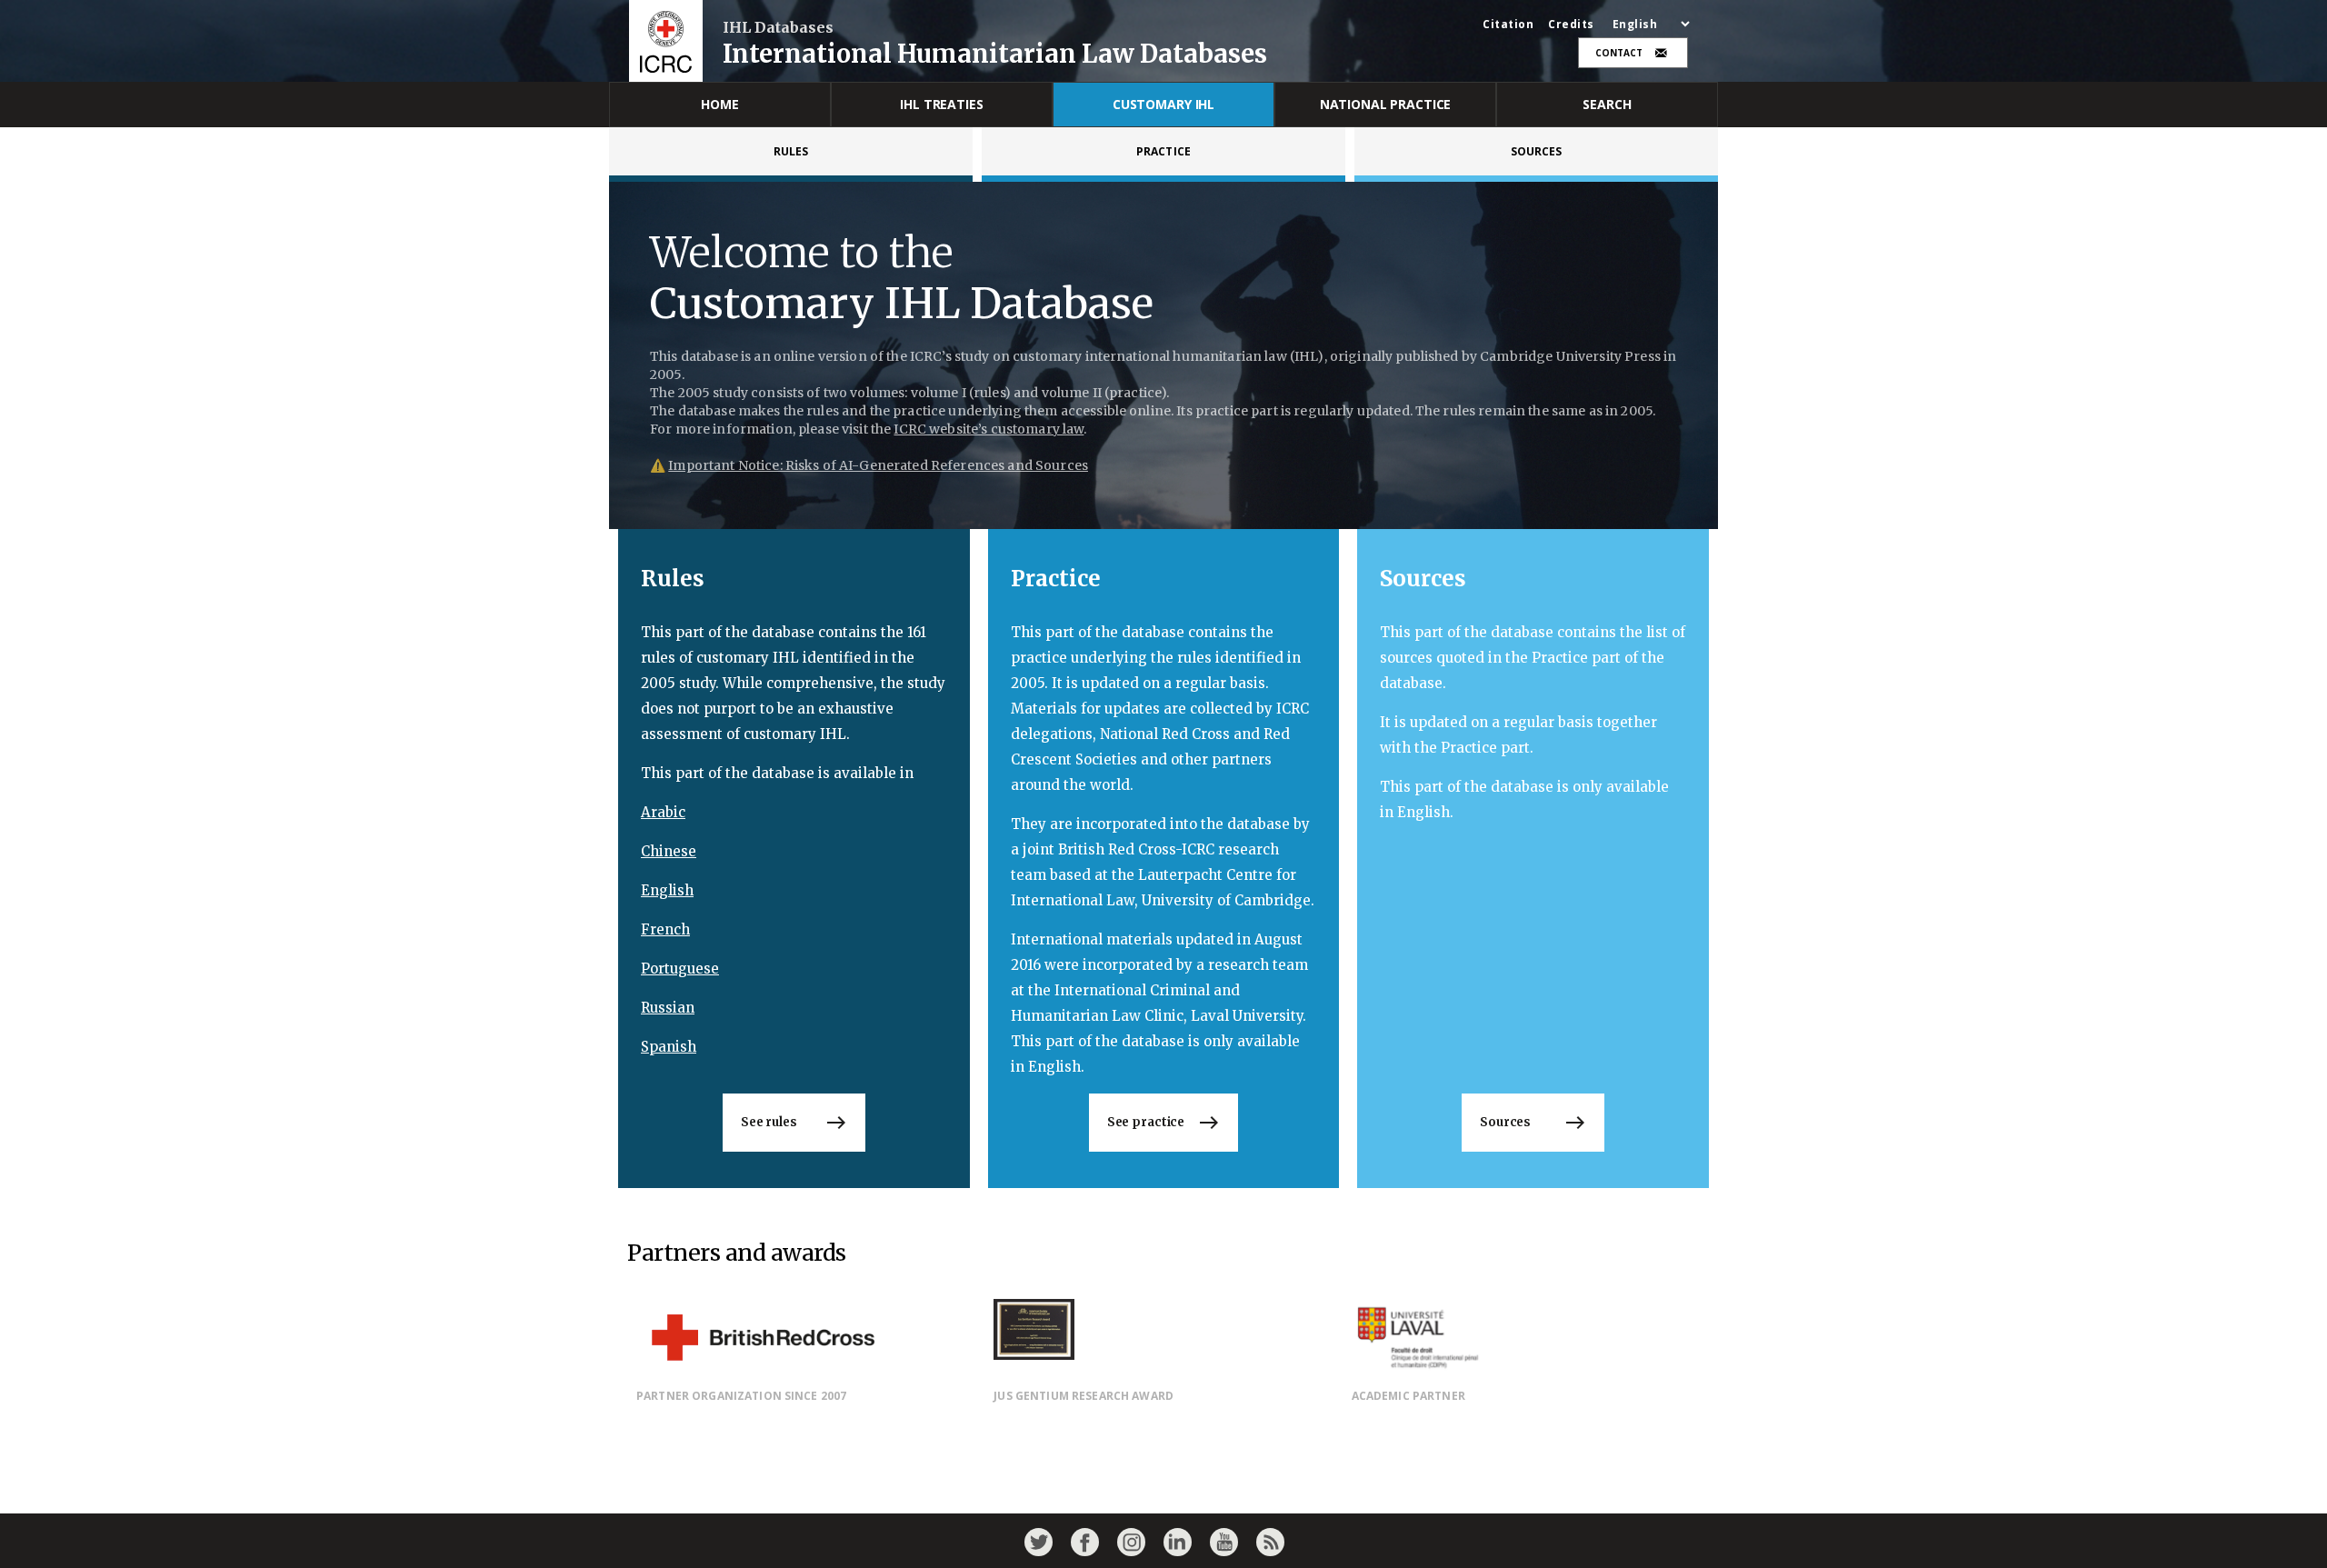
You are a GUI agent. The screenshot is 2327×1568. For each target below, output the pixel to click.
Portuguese (680, 969)
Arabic (663, 812)
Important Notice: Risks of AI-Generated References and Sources (878, 465)
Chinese (669, 851)
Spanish (669, 1047)
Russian (668, 1008)
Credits (1571, 25)
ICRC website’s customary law (989, 429)
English (667, 890)
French (665, 929)
